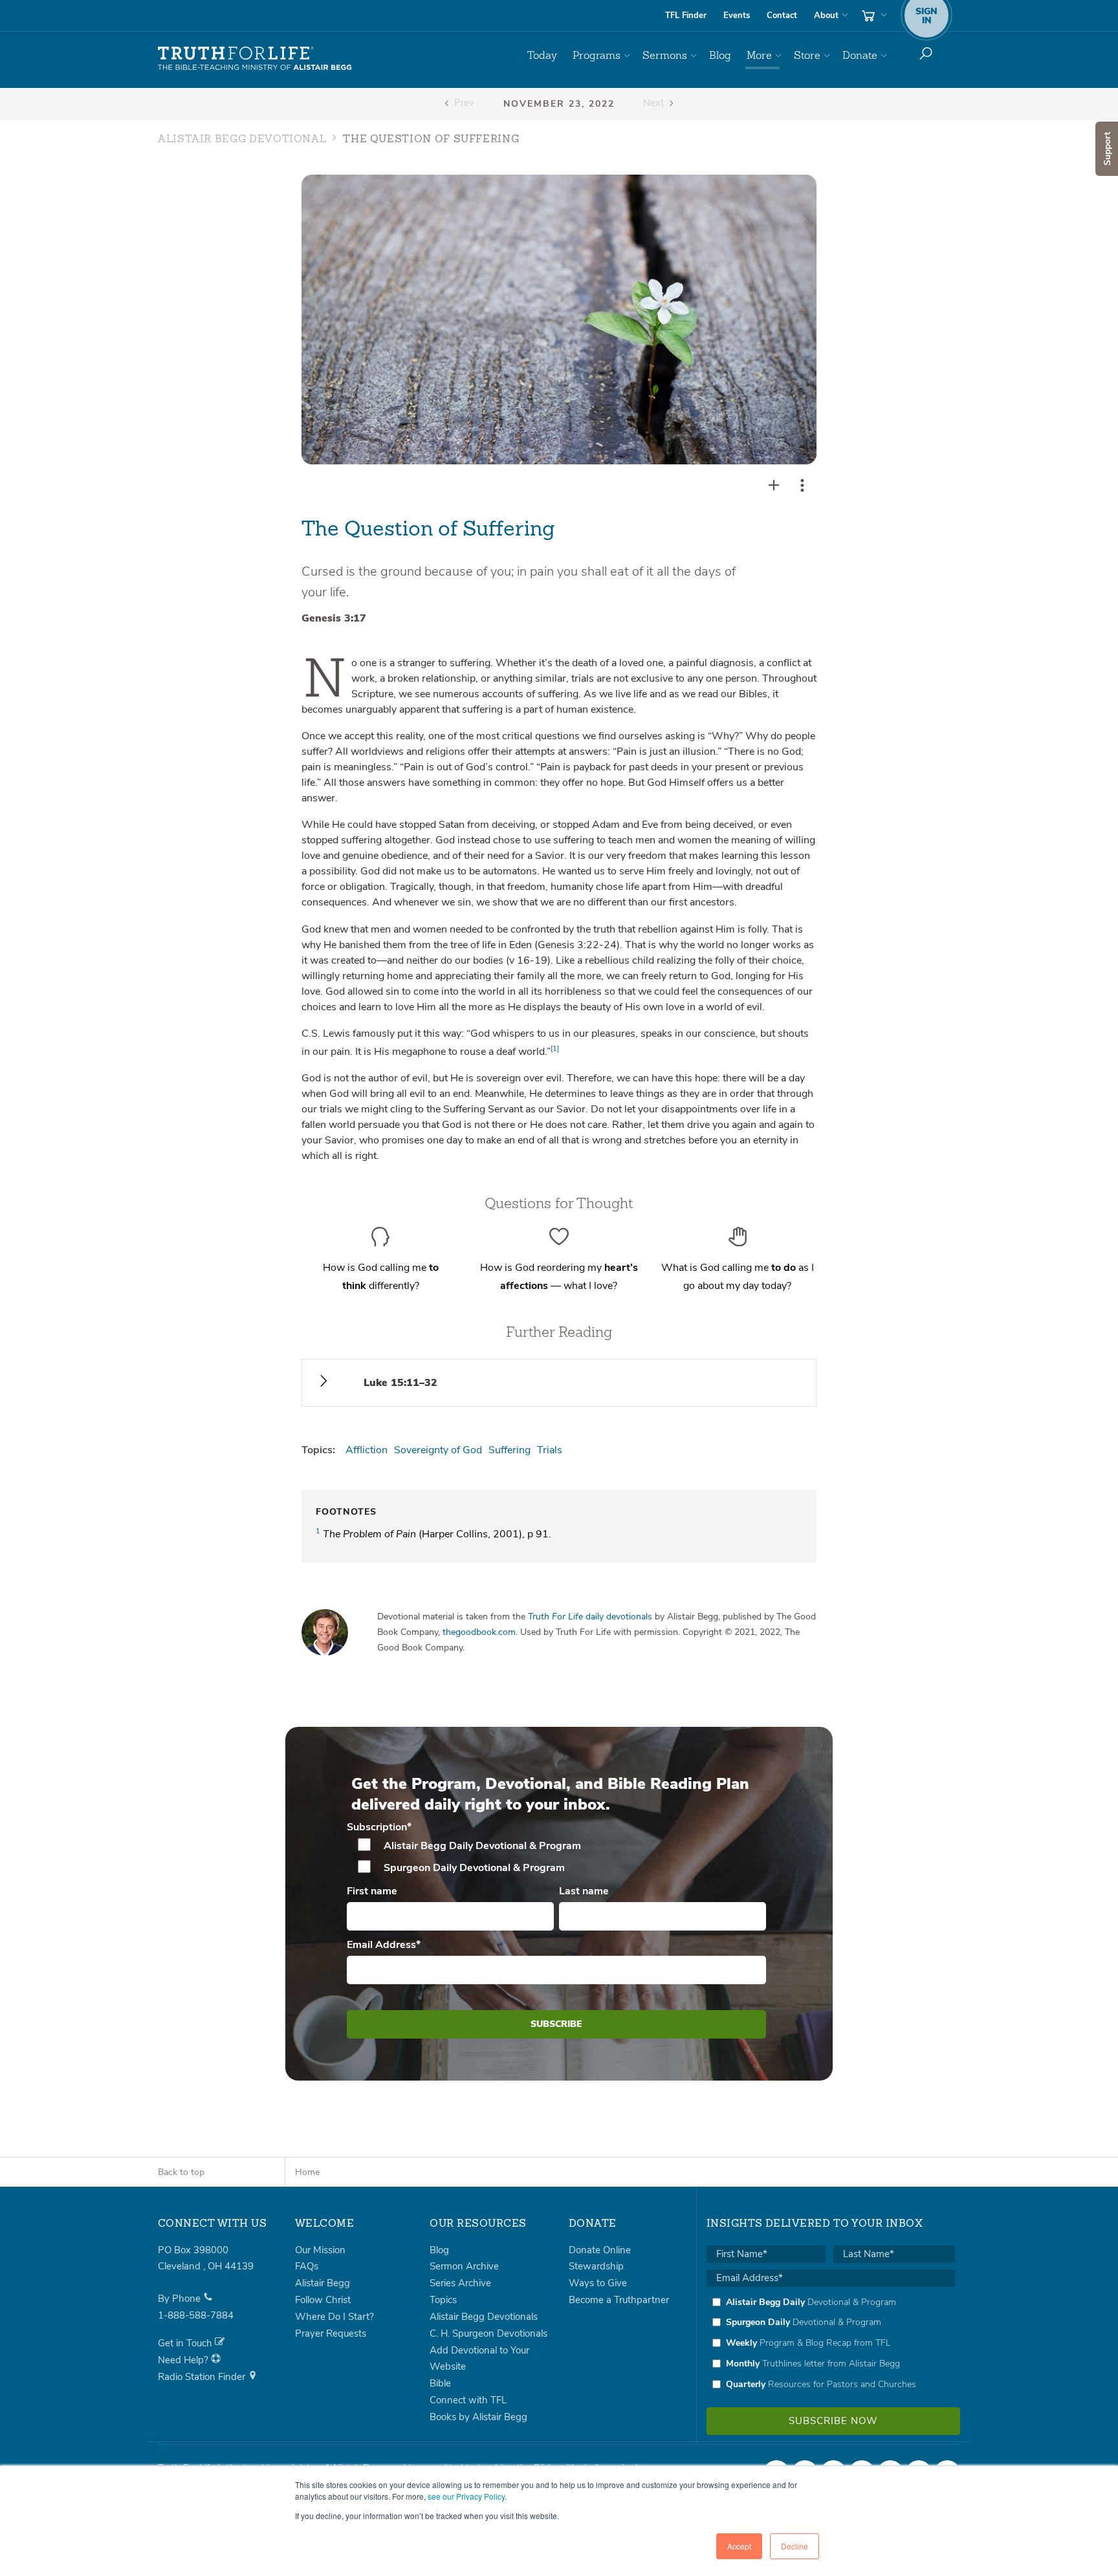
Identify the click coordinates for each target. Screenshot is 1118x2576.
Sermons (665, 55)
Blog (720, 55)
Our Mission (320, 2250)
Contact (782, 16)
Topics (443, 2300)
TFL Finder (686, 16)
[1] (555, 1049)
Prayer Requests (331, 2333)
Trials (550, 1450)
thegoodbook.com (479, 1632)
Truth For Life (255, 59)
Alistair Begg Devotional (242, 140)
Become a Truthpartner (619, 2300)
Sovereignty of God (438, 1450)
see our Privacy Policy (466, 2496)
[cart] (873, 16)
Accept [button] (739, 2546)
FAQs (307, 2266)
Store (807, 55)
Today (542, 55)
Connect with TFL (468, 2400)
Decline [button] (795, 2546)
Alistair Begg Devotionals (484, 2317)
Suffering (510, 1450)
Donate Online (600, 2250)
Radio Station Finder (203, 2377)
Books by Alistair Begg (478, 2417)
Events (737, 16)
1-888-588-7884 (196, 2315)
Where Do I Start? (334, 2317)
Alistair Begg (323, 2283)
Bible (440, 2383)
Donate (860, 55)
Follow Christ (323, 2300)
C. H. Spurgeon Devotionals (488, 2333)
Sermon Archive (464, 2266)
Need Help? (184, 2360)
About (826, 16)
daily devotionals (590, 1617)
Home (307, 2172)
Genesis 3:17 (334, 618)
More (759, 55)
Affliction (367, 1450)
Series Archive (460, 2283)
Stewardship (596, 2266)
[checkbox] (557, 1857)
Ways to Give (598, 2283)
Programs (597, 55)
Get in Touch (186, 2343)
